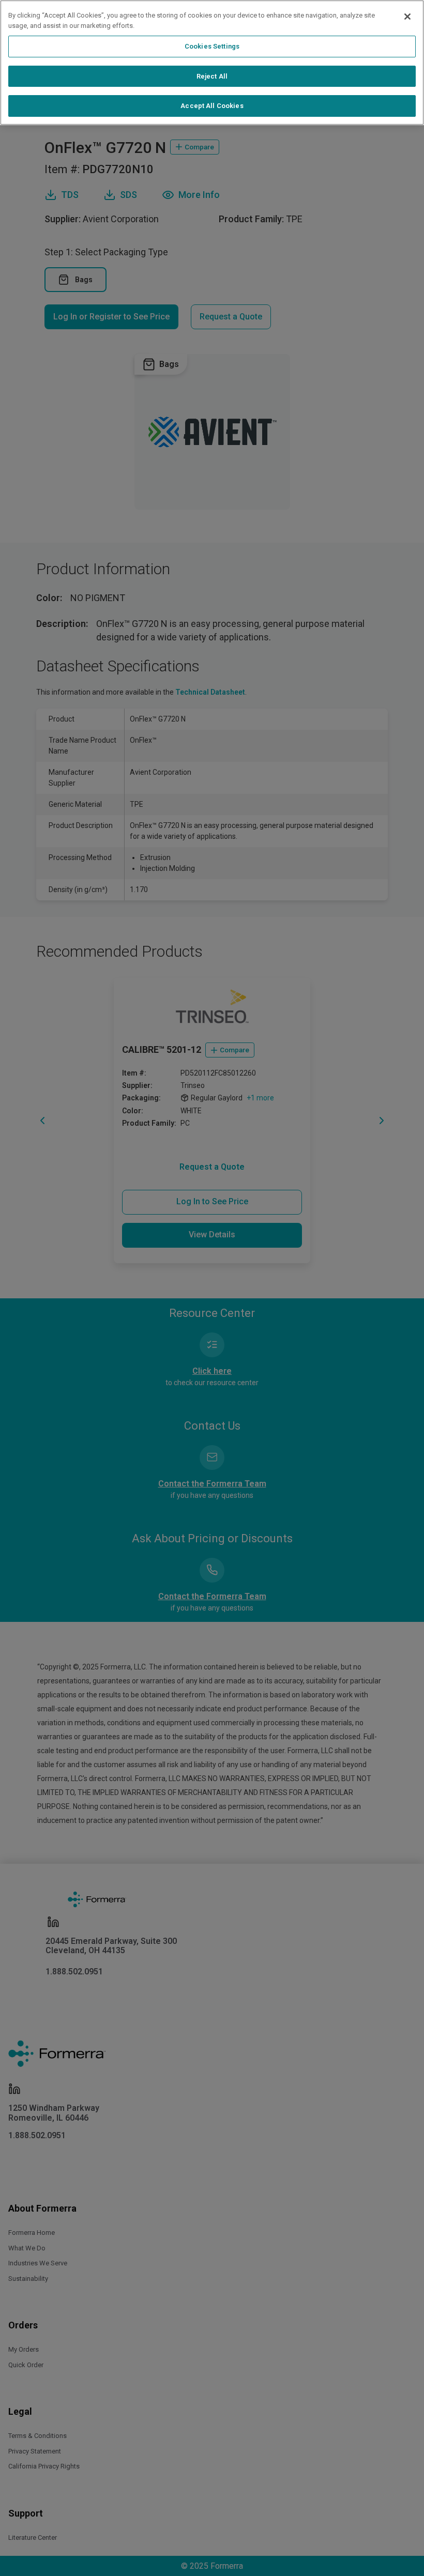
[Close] (407, 17)
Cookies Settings (212, 46)
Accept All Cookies (212, 106)
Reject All (212, 76)
